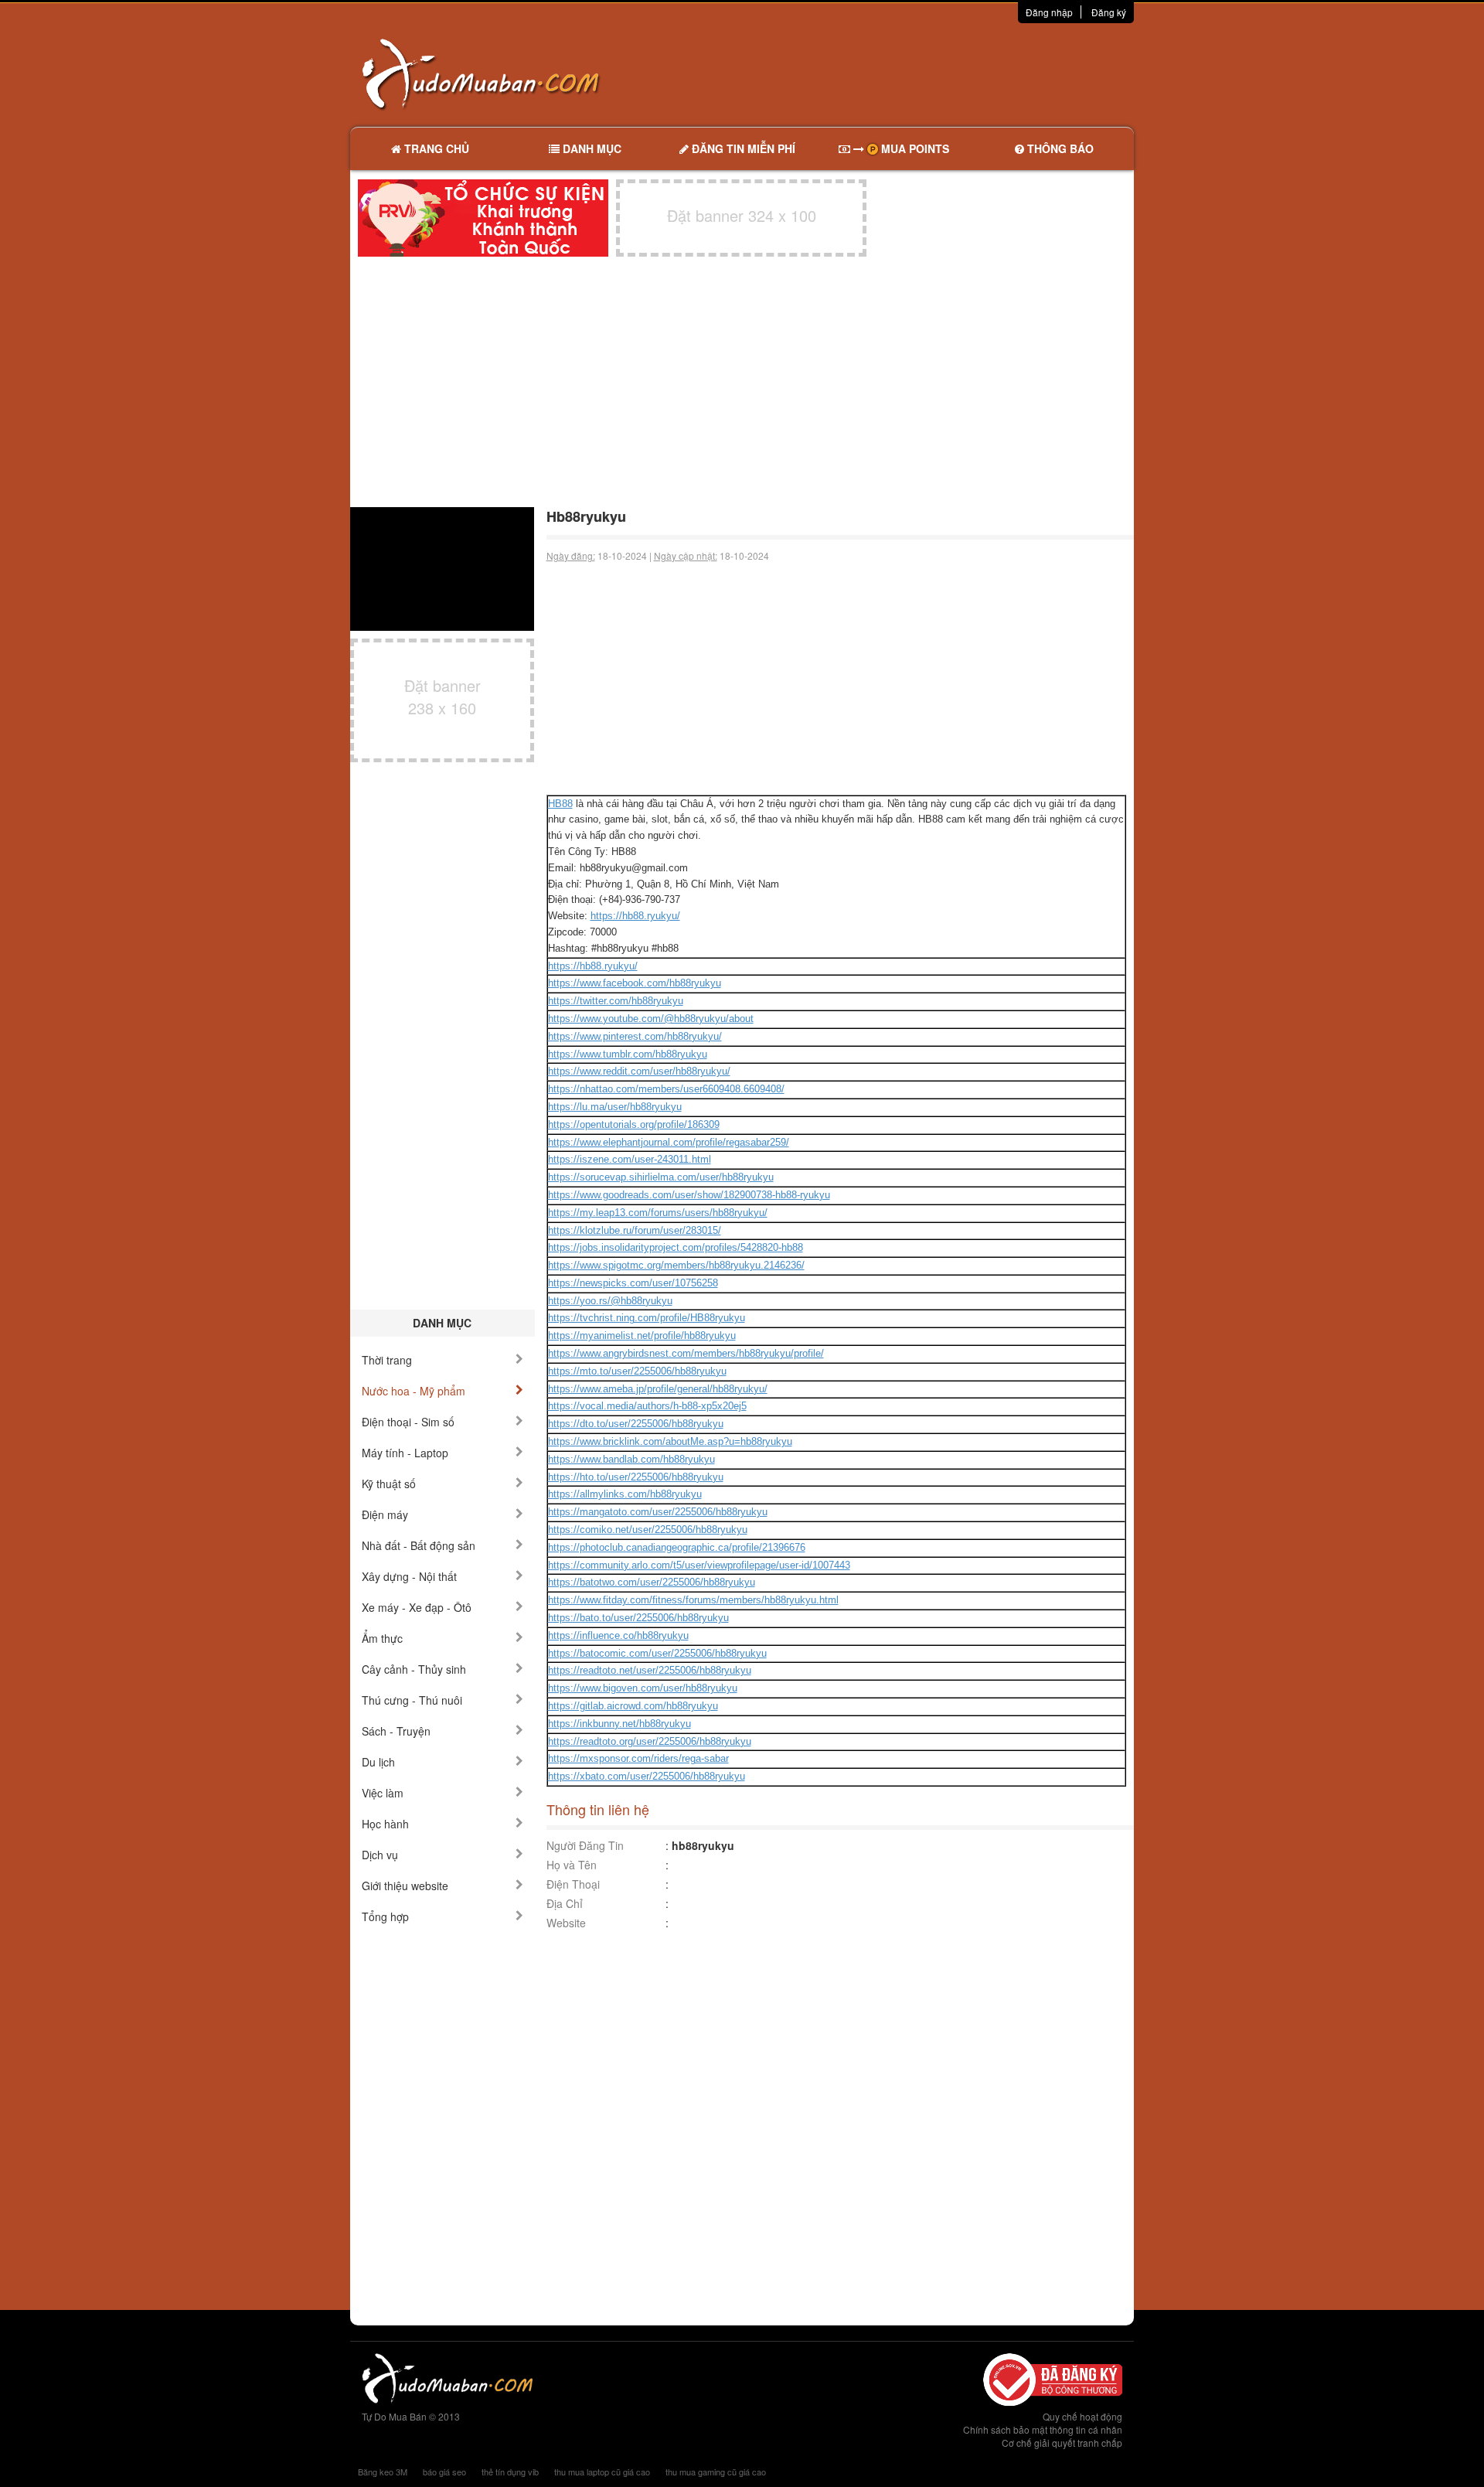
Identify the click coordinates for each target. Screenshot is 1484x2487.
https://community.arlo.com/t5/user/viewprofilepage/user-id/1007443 (699, 1565)
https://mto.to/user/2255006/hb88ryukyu (637, 1371)
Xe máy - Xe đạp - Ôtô (417, 1607)
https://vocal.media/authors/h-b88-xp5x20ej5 (647, 1406)
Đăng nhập (1049, 12)
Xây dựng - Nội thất (409, 1576)
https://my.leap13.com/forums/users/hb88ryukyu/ (658, 1213)
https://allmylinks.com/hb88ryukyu (625, 1494)
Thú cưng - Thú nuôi (412, 1700)
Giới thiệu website (405, 1886)
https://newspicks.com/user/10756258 (633, 1283)
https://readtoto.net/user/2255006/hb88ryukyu (650, 1670)
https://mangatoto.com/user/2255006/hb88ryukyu (658, 1512)
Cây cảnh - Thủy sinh (414, 1669)
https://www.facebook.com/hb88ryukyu (635, 983)
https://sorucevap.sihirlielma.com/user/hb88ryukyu (661, 1177)
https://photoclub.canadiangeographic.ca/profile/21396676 (677, 1547)
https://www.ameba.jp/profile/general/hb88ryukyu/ (658, 1389)
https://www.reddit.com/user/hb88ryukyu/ (639, 1071)
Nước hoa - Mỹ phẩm (414, 1391)
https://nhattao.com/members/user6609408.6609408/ (666, 1089)
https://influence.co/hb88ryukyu (618, 1635)
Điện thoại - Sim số (408, 1422)
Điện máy (385, 1514)
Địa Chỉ (565, 1903)
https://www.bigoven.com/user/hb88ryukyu (643, 1688)
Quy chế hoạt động (1082, 2416)
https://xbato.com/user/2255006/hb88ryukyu (647, 1776)
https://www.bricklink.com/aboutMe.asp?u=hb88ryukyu (670, 1441)
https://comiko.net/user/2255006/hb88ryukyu (648, 1530)
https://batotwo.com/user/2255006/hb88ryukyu (652, 1582)
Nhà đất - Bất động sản (419, 1545)
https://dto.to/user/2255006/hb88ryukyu (636, 1424)
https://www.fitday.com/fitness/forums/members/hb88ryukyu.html (693, 1600)
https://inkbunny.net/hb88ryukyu (619, 1724)
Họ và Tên (572, 1865)
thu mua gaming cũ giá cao (716, 2472)
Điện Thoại (573, 1884)
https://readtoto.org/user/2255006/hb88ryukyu (650, 1741)
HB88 (560, 804)
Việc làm (383, 1793)
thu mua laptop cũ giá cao (602, 2472)
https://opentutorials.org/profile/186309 (634, 1124)
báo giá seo (444, 2472)
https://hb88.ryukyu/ (635, 916)
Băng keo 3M (383, 2472)
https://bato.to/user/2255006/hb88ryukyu (638, 1618)
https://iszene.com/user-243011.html (630, 1159)
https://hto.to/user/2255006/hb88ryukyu (636, 1477)
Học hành (385, 1824)
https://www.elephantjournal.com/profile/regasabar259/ (669, 1142)
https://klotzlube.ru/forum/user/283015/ (635, 1230)
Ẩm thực (382, 1638)
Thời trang (387, 1360)
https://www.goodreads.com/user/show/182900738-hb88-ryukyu (689, 1195)
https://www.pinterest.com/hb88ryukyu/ (635, 1036)
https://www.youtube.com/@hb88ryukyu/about (651, 1019)
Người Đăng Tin (585, 1845)
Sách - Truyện (396, 1731)
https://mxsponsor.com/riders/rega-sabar (638, 1758)
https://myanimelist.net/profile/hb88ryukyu (642, 1335)
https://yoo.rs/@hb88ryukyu (610, 1301)
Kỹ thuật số (389, 1484)
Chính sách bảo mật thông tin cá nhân (1043, 2429)
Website (566, 1923)
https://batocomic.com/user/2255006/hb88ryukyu (657, 1653)
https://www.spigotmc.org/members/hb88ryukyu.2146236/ (676, 1265)
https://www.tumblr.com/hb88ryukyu (628, 1054)
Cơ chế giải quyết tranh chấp (1062, 2443)
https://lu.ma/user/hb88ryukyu (615, 1107)
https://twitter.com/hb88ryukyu (616, 1001)
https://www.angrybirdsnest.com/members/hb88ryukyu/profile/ (686, 1353)
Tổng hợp (385, 1916)
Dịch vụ (380, 1855)
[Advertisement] (905, 73)
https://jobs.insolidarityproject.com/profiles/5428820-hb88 (676, 1247)
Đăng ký (1109, 12)
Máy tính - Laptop (405, 1453)
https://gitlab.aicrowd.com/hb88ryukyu (633, 1706)
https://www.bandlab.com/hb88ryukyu (631, 1459)
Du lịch (378, 1762)
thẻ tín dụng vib (510, 2472)
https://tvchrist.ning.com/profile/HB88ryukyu (647, 1318)
